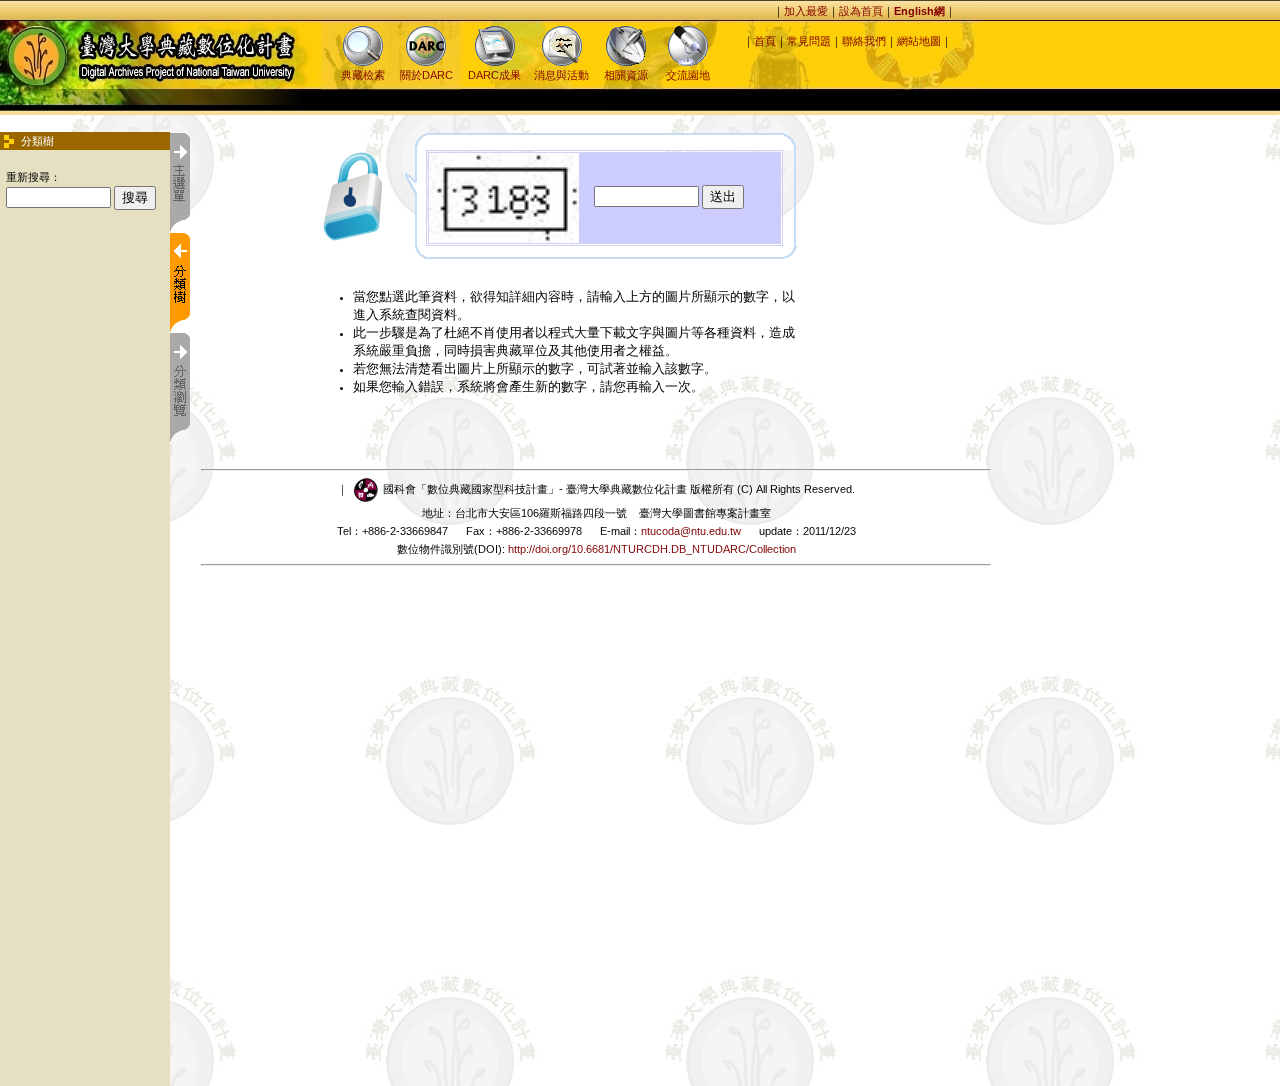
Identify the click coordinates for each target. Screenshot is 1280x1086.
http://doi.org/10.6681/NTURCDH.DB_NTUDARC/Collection (652, 549)
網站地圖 (919, 41)
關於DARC (426, 75)
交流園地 (688, 75)
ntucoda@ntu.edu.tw (691, 531)
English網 (919, 11)
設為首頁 (861, 11)
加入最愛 (806, 11)
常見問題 (809, 41)
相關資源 (626, 75)
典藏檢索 (363, 75)
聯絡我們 (864, 41)
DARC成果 (494, 75)
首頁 (765, 41)
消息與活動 (561, 75)
